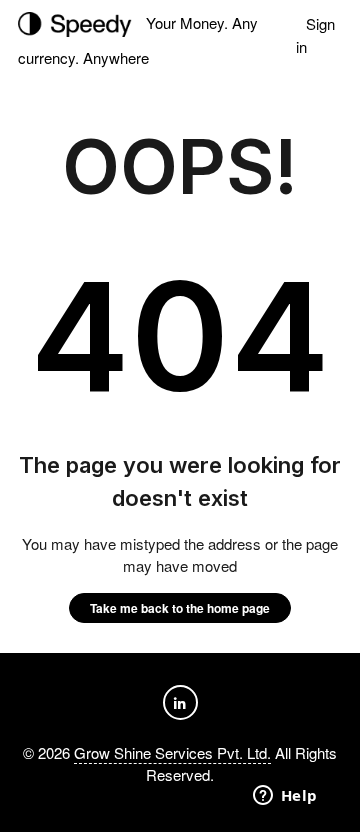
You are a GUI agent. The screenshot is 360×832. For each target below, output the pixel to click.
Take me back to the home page (180, 608)
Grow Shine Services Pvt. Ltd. (172, 752)
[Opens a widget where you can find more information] (285, 797)
